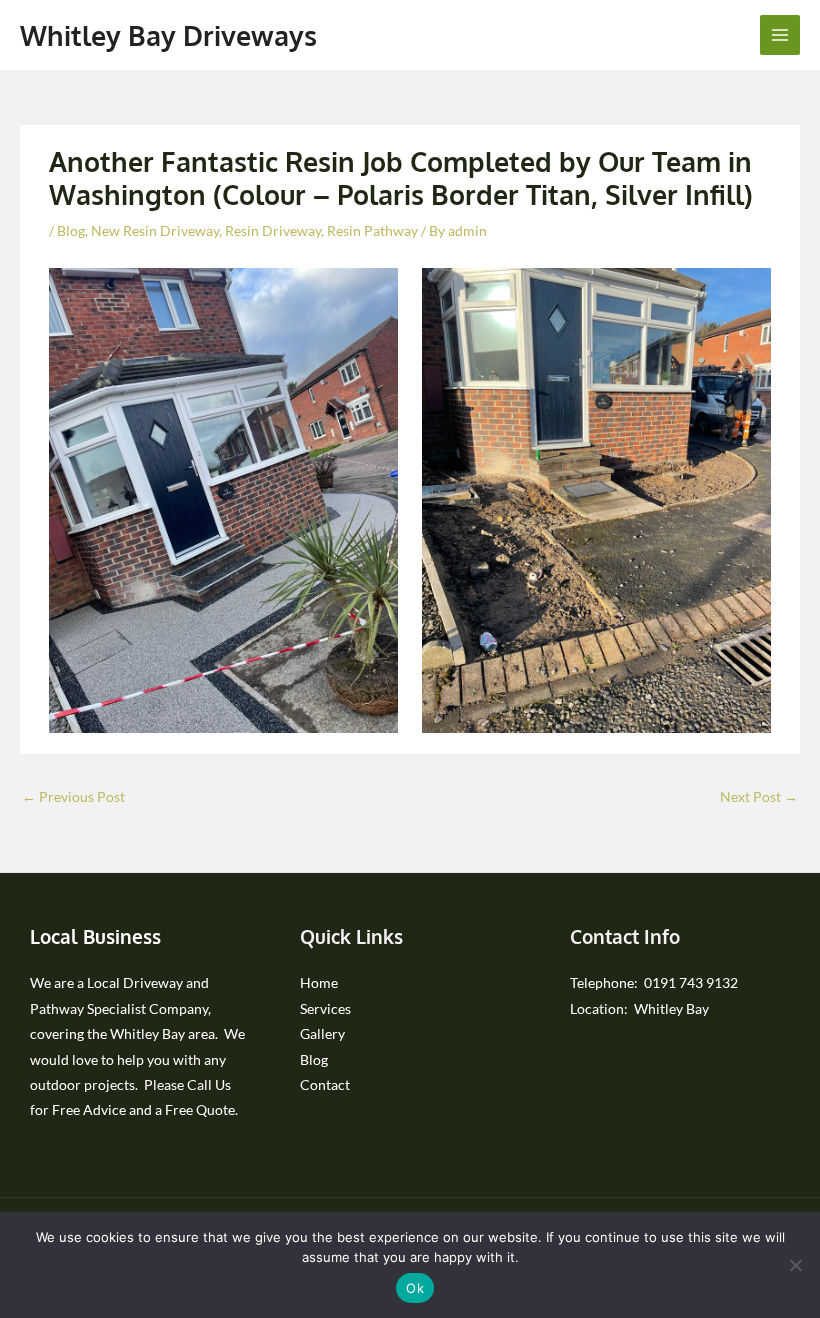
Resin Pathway (372, 230)
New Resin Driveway (155, 230)
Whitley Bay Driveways (168, 35)
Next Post (759, 796)
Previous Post (73, 796)
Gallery (322, 1033)
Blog (71, 230)
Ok (415, 1288)
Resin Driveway (273, 230)
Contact (325, 1084)
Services (325, 1008)
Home (319, 982)
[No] (795, 1265)
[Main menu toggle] (780, 35)
